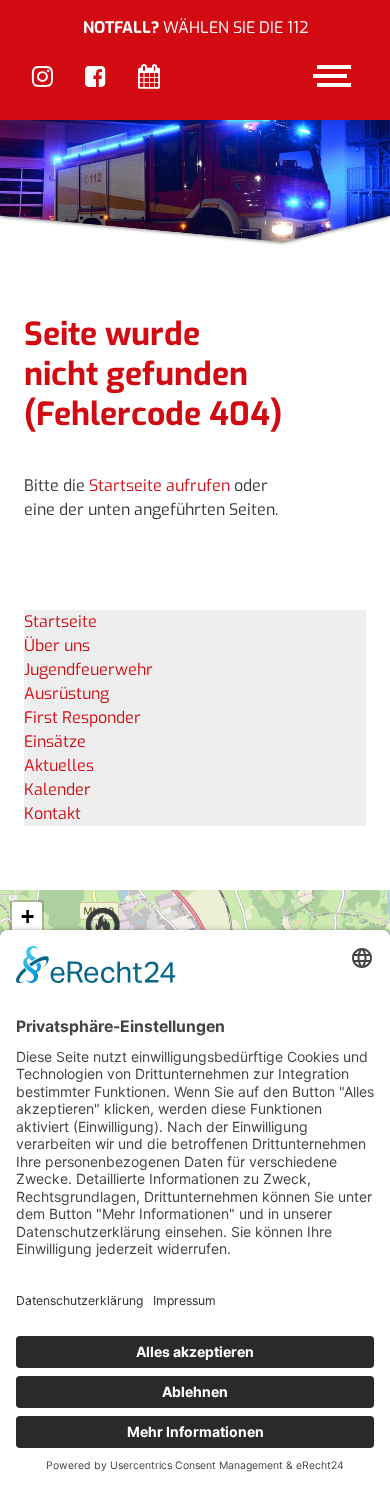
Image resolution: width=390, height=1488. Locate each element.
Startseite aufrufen (159, 485)
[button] (27, 917)
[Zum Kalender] (149, 78)
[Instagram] (42, 78)
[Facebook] (95, 78)
